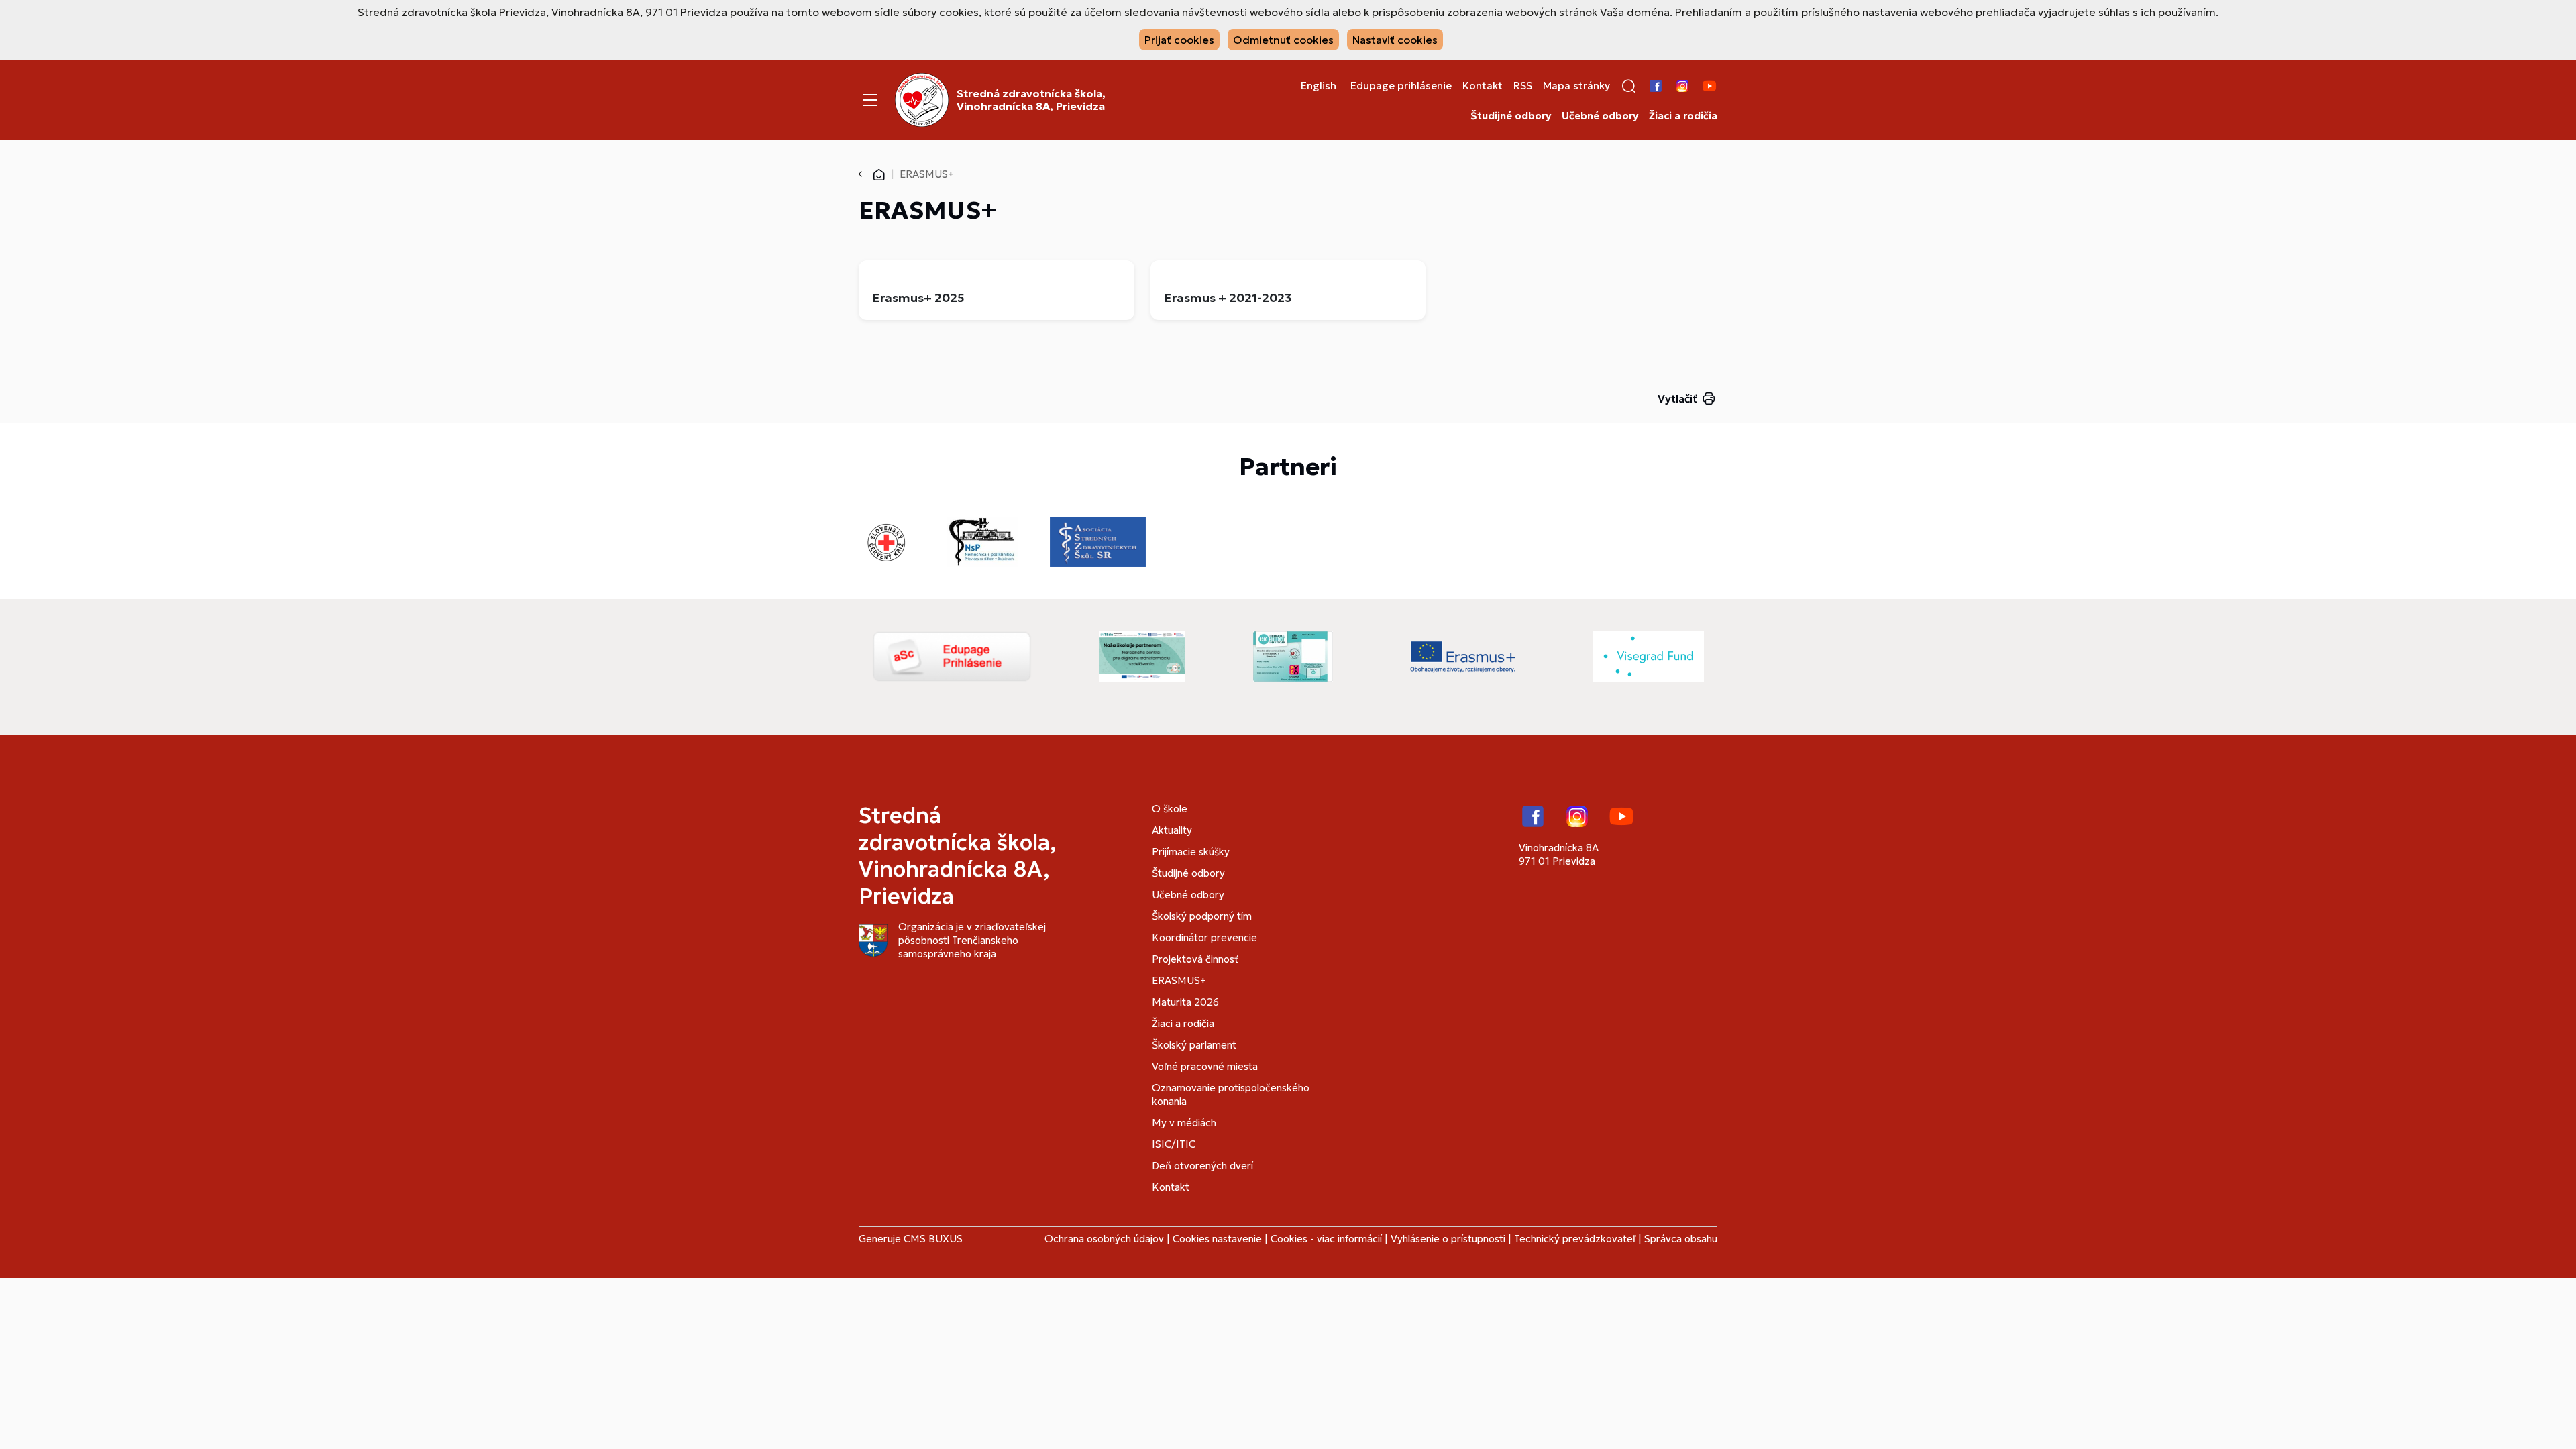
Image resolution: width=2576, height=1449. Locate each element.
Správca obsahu (1681, 1239)
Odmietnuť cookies (1283, 40)
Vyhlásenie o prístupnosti (1448, 1239)
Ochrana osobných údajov (1104, 1239)
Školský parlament (1194, 1045)
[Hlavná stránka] (879, 174)
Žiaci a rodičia (1683, 116)
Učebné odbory (1600, 116)
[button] (1629, 86)
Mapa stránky (1576, 86)
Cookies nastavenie (1217, 1239)
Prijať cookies (1179, 40)
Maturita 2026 (1185, 1002)
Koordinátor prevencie (1204, 937)
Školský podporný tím (1202, 916)
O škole (1170, 809)
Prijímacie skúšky (1191, 852)
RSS (1523, 86)
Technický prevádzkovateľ (1575, 1239)
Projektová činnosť (1195, 959)
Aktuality (1172, 830)
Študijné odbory (1511, 116)
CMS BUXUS (933, 1239)
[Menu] (870, 100)
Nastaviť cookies (1395, 40)
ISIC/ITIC (1174, 1144)
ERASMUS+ (1179, 980)
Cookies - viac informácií (1326, 1239)
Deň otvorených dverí (1202, 1166)
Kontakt (1483, 86)
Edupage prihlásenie (1401, 86)
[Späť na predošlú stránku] (865, 174)
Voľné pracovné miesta (1205, 1066)
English (1319, 86)
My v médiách (1184, 1123)
